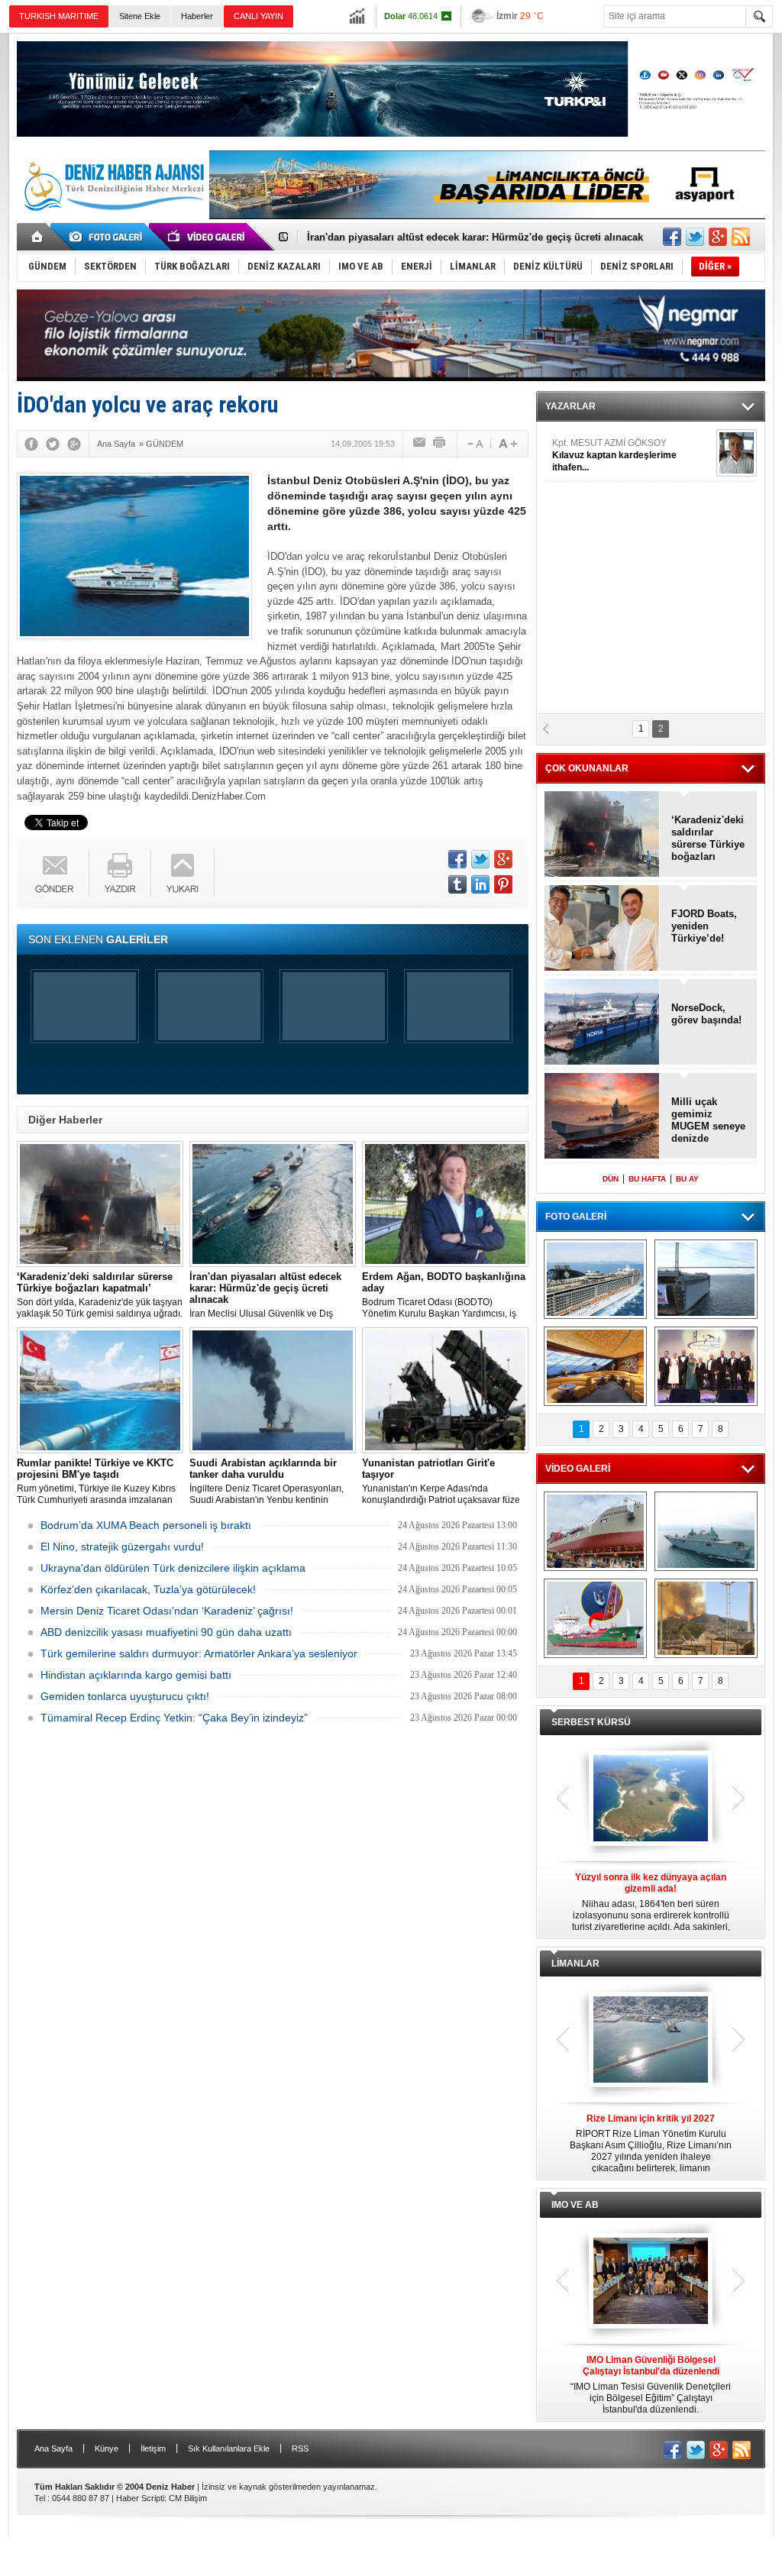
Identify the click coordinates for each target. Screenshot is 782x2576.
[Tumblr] (457, 884)
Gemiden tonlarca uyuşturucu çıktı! (125, 1696)
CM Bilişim (188, 2498)
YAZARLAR (570, 406)
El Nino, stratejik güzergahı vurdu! (122, 1547)
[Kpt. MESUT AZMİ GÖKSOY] (737, 453)
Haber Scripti (140, 2498)
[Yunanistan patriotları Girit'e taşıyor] (445, 1390)
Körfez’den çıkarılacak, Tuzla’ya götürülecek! (148, 1589)
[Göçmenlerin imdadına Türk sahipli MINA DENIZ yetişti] (595, 1618)
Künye (107, 2448)
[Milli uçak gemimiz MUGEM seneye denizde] (602, 1117)
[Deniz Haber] (112, 220)
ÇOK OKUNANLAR (587, 768)
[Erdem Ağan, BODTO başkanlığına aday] (445, 1204)
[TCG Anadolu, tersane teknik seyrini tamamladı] (706, 1531)
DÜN (611, 1179)
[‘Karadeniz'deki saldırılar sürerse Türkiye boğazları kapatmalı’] (100, 1204)
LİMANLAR (575, 1964)
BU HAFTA (647, 1179)
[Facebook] (31, 444)
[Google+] (74, 444)
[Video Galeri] (208, 237)
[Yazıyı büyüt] (508, 444)
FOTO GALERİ (576, 1217)
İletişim (153, 2448)
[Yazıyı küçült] (474, 444)
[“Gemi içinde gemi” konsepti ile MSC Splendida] (595, 1279)
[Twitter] (53, 444)
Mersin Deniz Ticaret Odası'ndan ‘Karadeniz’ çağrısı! (167, 1611)
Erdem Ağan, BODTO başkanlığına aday (401, 237)
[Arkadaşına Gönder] (420, 444)
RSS (300, 2448)
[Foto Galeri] (108, 237)
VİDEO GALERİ (578, 1469)
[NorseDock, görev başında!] (602, 1023)
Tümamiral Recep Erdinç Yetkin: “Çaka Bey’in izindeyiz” (174, 1718)
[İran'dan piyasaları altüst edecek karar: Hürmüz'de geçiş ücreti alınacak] (273, 1204)
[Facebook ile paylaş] (672, 237)
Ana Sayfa (53, 2448)
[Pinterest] (503, 884)
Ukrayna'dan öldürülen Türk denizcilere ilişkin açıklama (173, 1568)
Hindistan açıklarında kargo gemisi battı (136, 1675)
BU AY (687, 1179)
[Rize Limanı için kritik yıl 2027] (651, 2041)
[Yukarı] (183, 873)
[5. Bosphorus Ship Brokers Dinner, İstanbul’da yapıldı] (706, 1366)
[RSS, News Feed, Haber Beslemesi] (741, 237)
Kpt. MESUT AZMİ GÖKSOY (614, 455)
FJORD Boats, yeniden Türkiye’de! (704, 926)
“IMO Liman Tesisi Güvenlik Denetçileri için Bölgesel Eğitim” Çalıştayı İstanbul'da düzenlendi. (651, 2385)
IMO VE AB (575, 2205)
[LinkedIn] (480, 884)
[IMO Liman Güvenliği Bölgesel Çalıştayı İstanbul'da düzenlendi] (651, 2282)
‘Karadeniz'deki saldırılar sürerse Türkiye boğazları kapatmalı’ (708, 839)
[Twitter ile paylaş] (695, 237)
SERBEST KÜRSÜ (591, 1722)
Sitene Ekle (140, 16)
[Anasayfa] (38, 237)
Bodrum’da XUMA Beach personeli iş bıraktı (146, 1525)
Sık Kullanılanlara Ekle (229, 2448)
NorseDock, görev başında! (706, 1014)
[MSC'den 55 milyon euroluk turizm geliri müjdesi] (595, 1366)
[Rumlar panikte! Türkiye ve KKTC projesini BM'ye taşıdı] (100, 1390)
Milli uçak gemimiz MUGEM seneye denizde (708, 1120)
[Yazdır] (440, 444)
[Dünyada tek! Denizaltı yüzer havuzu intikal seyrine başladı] (706, 1279)
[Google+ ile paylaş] (718, 237)
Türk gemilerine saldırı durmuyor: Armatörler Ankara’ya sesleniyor (199, 1653)
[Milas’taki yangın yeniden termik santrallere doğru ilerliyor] (706, 1618)
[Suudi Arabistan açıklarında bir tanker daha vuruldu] (273, 1390)
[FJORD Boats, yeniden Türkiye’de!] (602, 929)
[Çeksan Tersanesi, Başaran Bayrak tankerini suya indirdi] (595, 1531)
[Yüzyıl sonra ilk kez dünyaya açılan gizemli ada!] (651, 1799)
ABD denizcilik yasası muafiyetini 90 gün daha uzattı (166, 1632)
